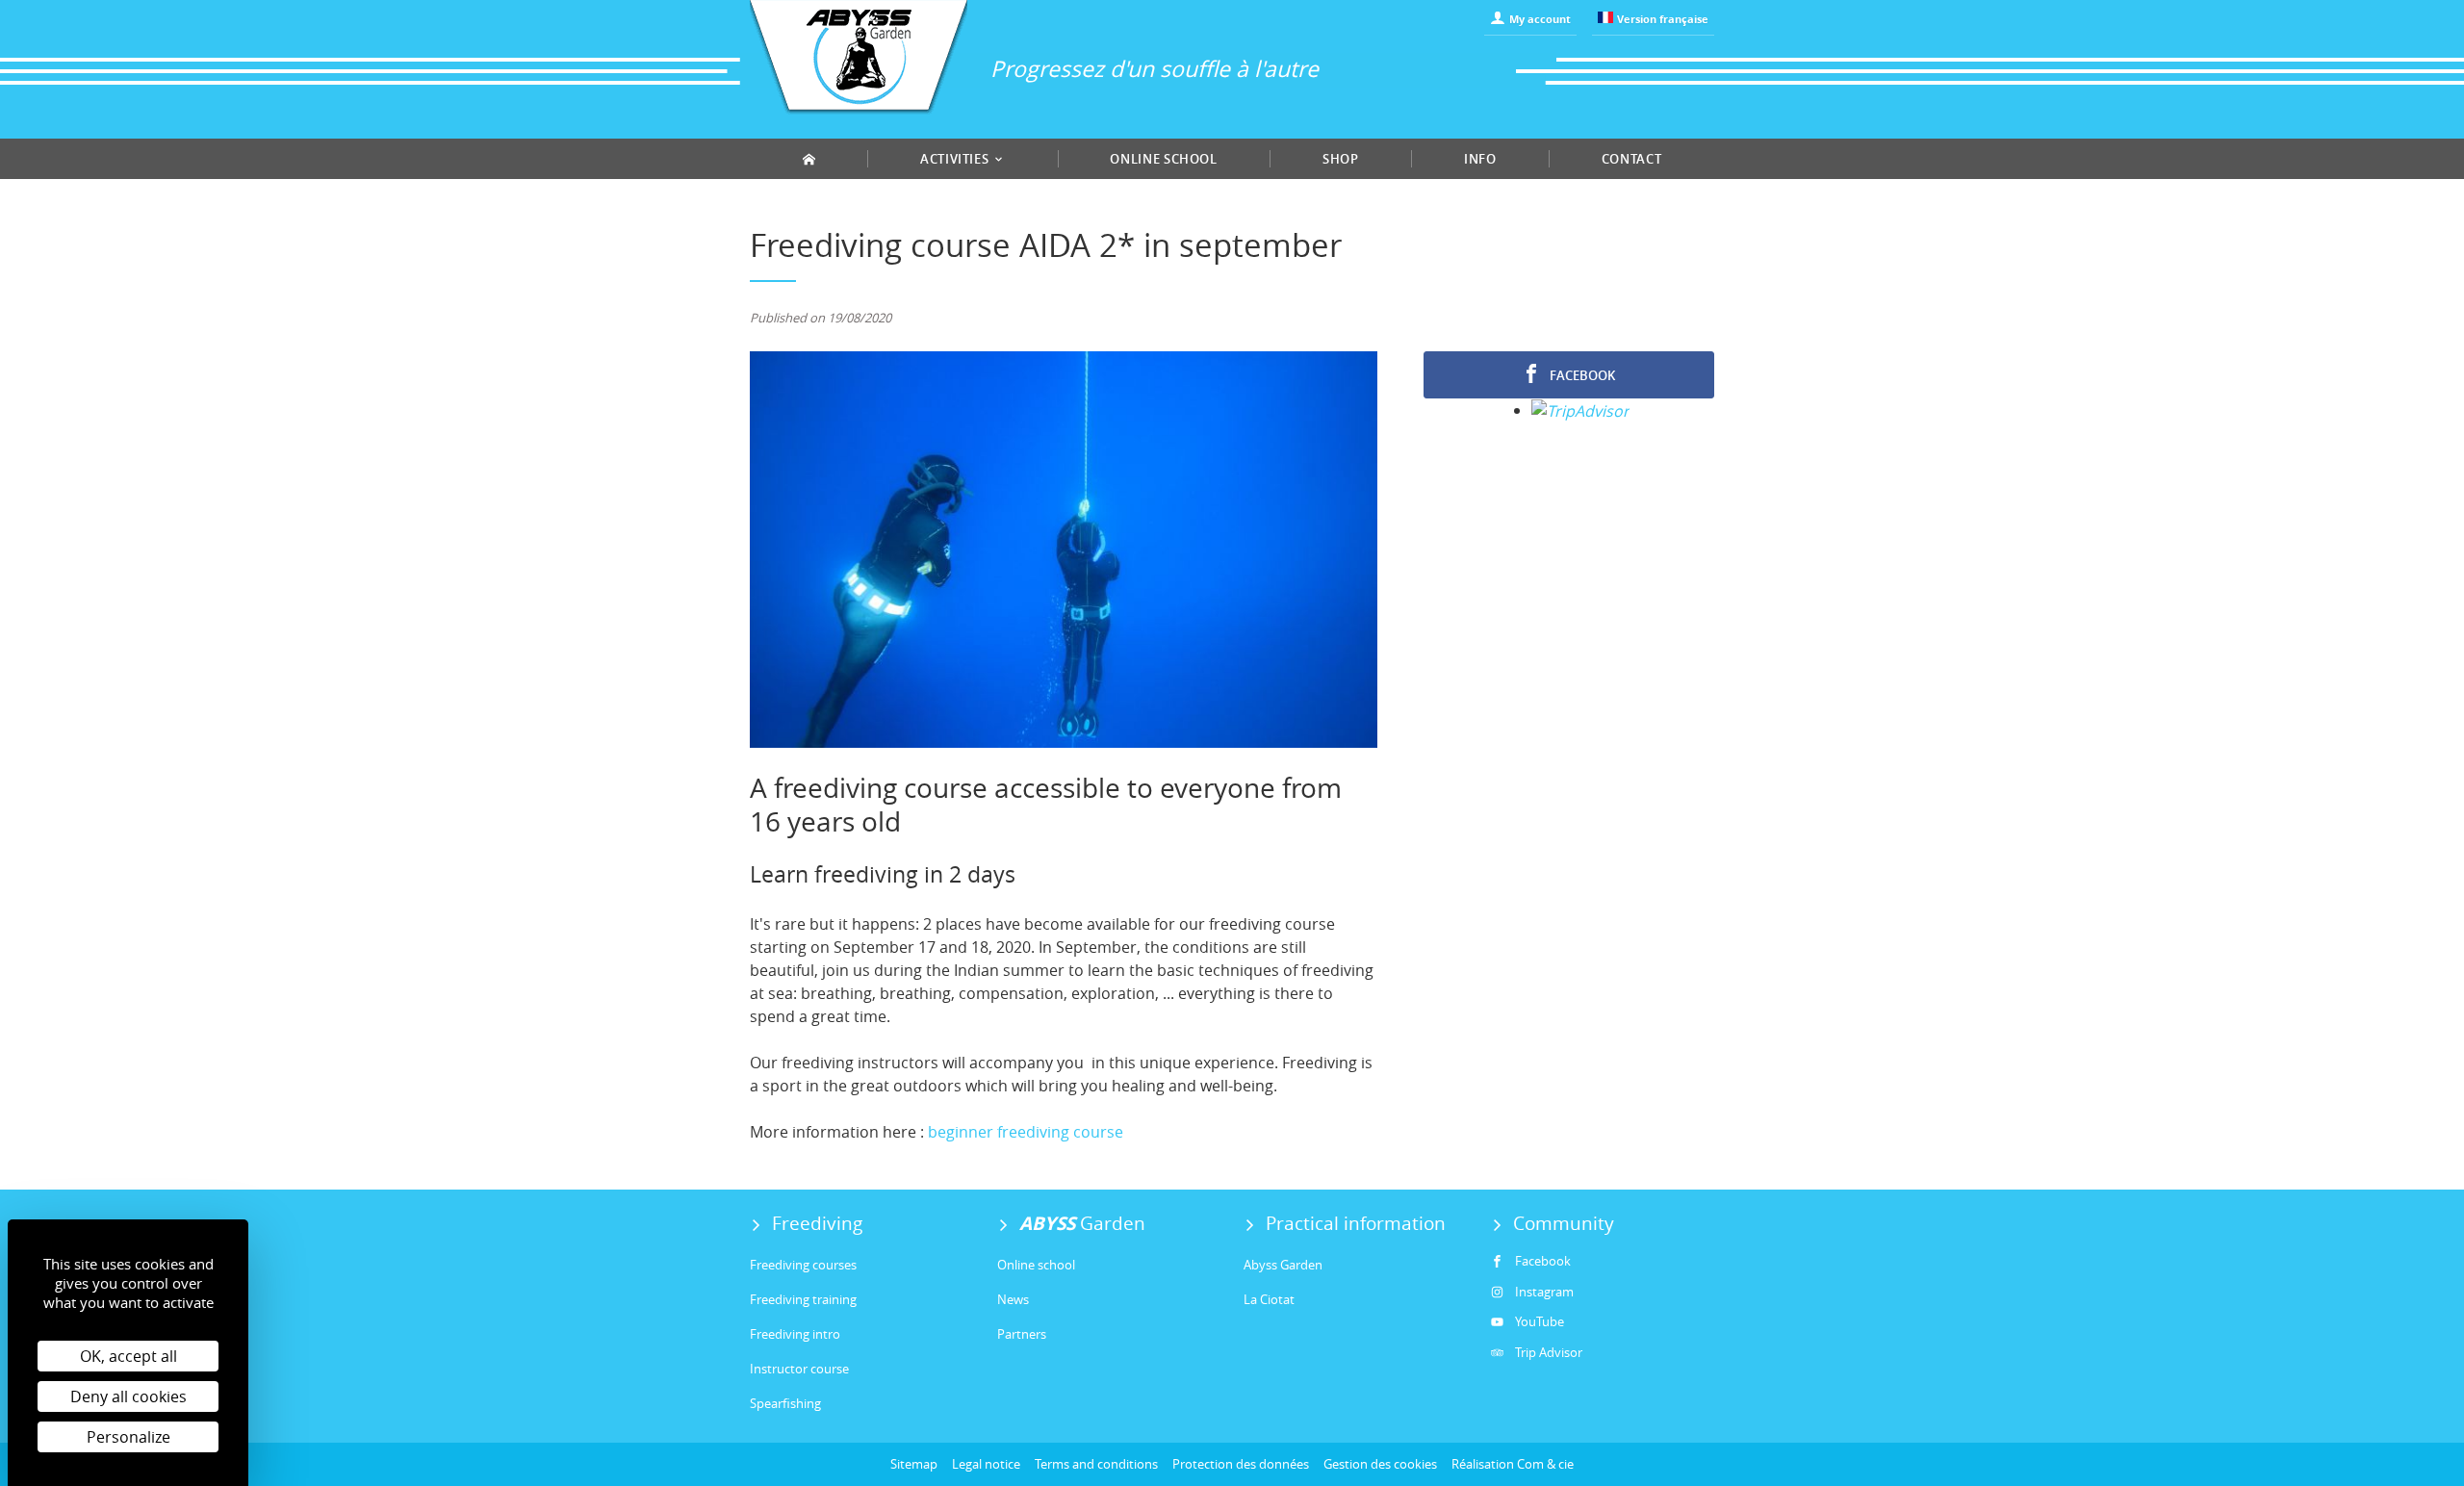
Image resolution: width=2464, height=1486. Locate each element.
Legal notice (986, 1464)
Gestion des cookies (1380, 1464)
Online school (1163, 159)
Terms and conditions (1096, 1464)
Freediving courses (803, 1265)
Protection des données (1241, 1464)
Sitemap (914, 1464)
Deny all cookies (128, 1396)
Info (1480, 159)
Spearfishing (785, 1403)
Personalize (128, 1437)
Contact (1632, 159)
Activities (956, 159)
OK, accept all (128, 1356)
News (1013, 1299)
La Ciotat (1269, 1299)
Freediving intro (795, 1334)
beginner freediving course (1026, 1132)
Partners (1022, 1334)
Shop (1341, 159)
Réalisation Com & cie (1513, 1464)
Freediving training (803, 1299)
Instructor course (799, 1369)
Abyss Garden (1283, 1265)
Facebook (1581, 375)
